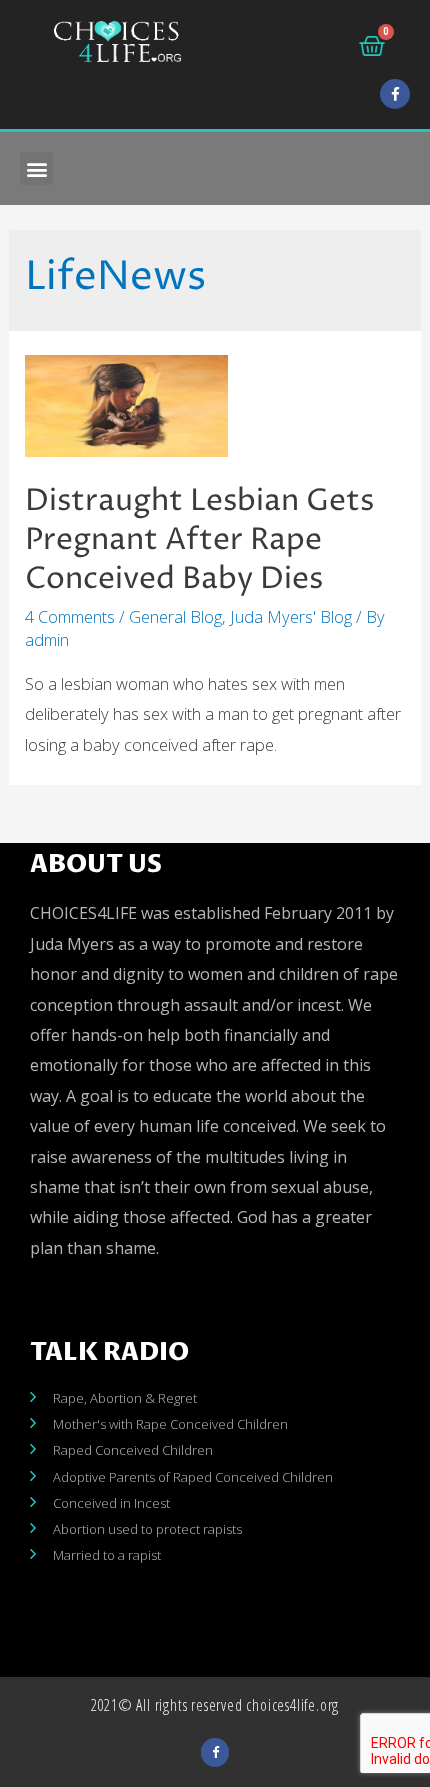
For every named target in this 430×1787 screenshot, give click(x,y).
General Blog (175, 616)
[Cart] (372, 46)
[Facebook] (395, 94)
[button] (36, 168)
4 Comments (70, 616)
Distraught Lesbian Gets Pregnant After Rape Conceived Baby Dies (199, 540)
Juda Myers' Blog (291, 616)
